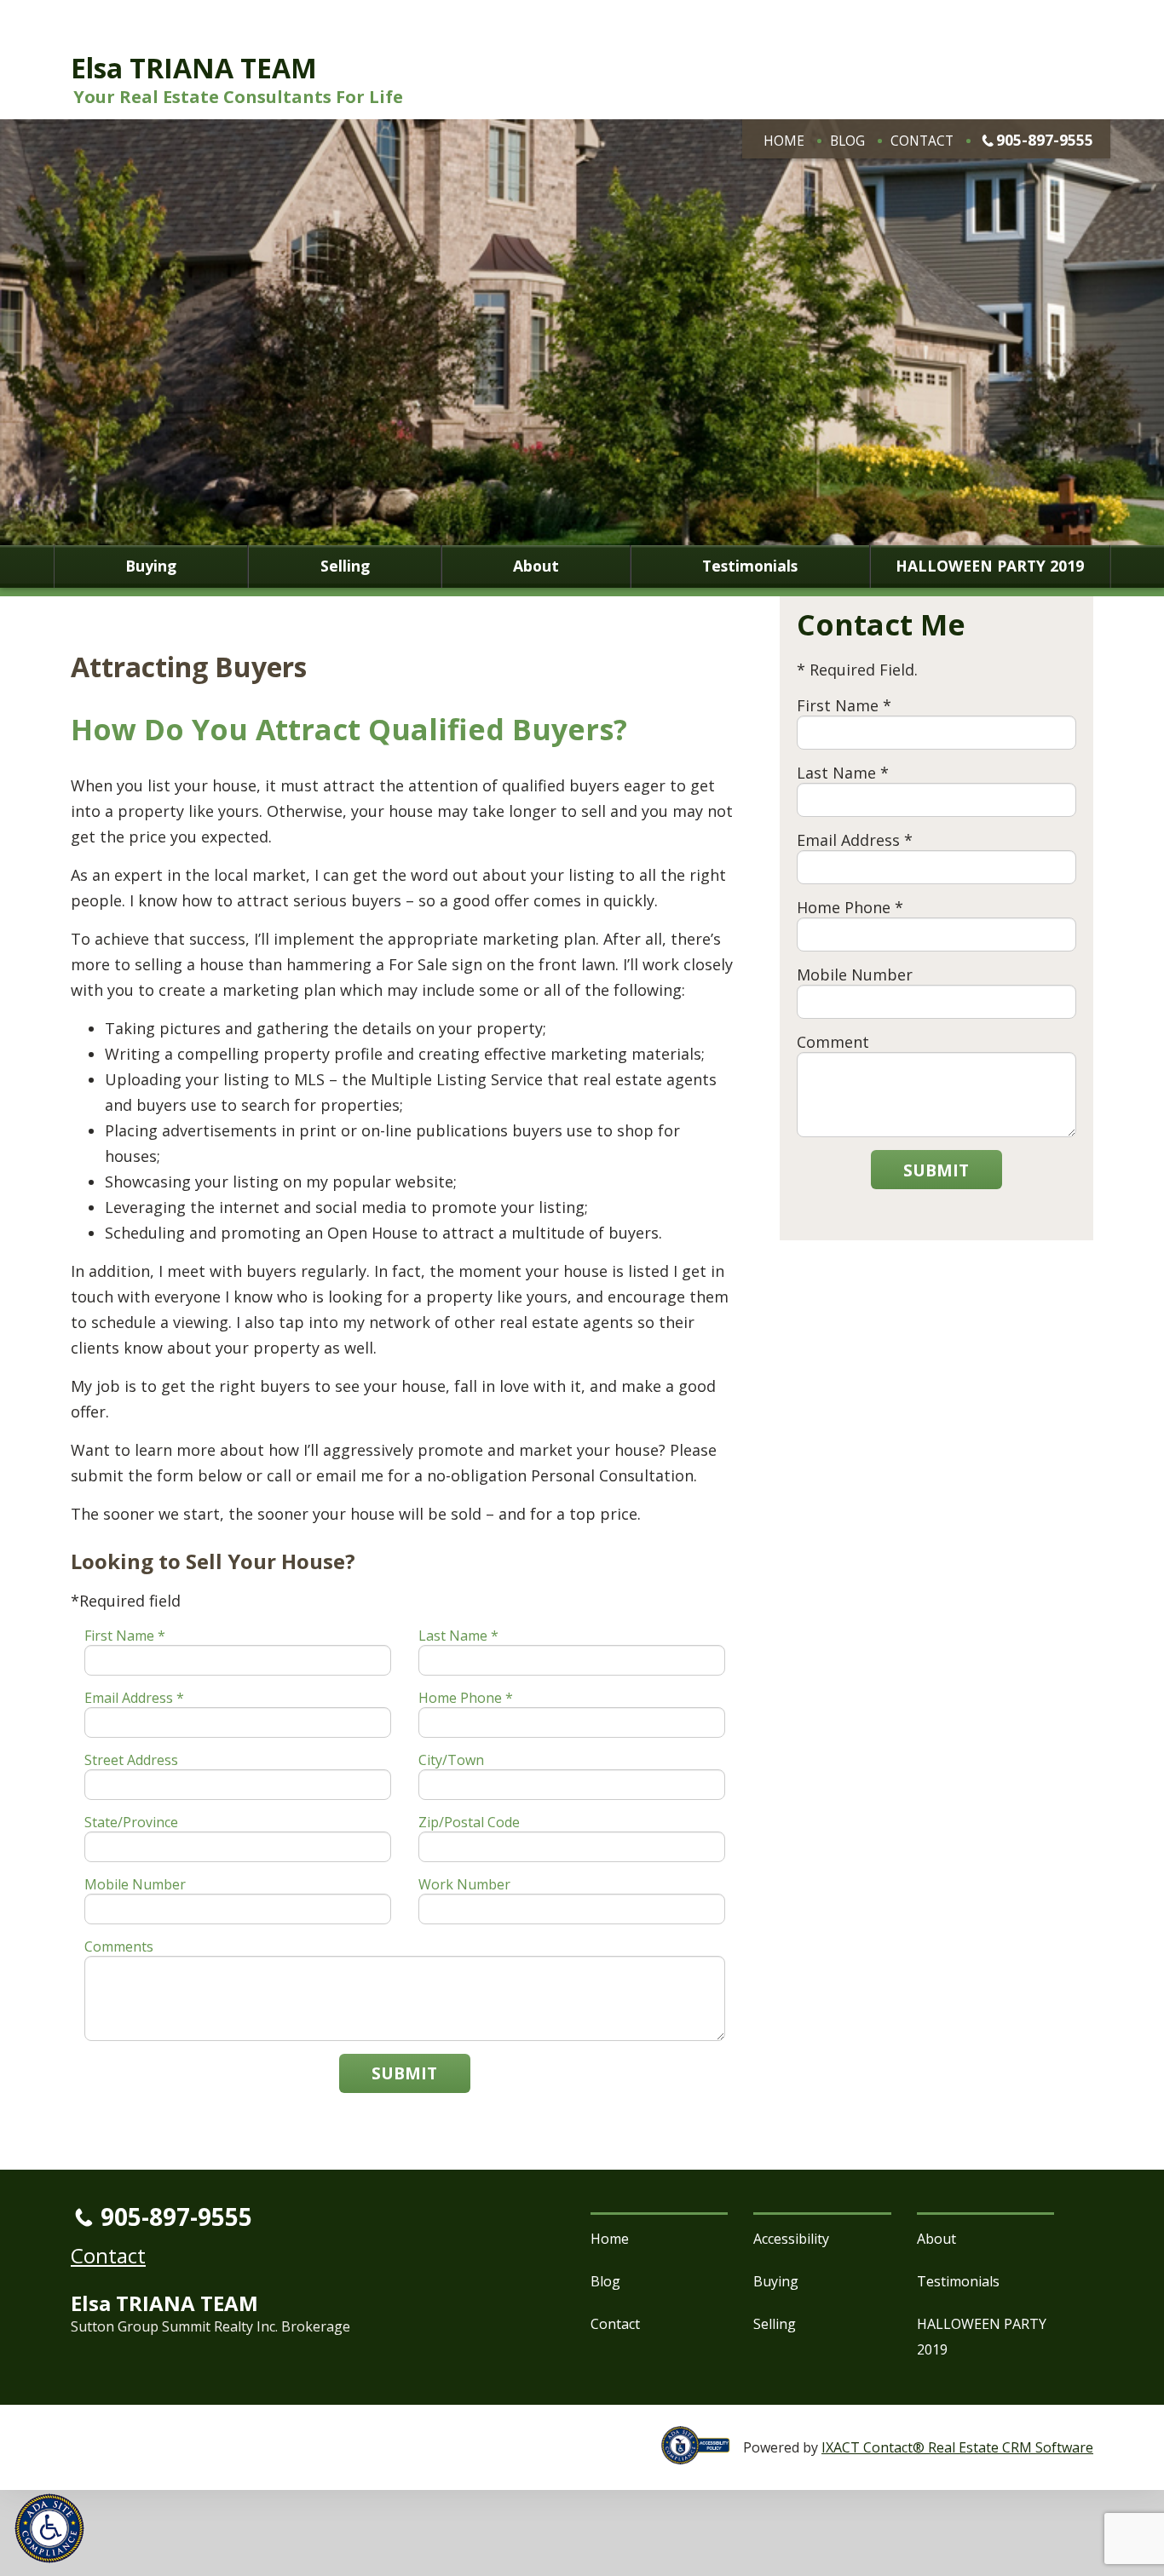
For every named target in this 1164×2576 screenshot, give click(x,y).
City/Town (451, 1760)
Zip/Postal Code (469, 1822)
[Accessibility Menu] (49, 2528)
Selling (345, 566)
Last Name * (458, 1636)
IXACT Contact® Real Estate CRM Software (957, 2447)
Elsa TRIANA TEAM (194, 68)
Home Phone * (466, 1698)
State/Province (131, 1822)
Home (784, 141)
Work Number (464, 1884)
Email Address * (134, 1698)
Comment (833, 1042)
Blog (847, 141)
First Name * (125, 1636)
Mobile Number (135, 1884)
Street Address (131, 1760)
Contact (922, 141)
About (536, 566)
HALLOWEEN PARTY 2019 (990, 566)
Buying (151, 566)
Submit (404, 2073)
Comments (119, 1946)
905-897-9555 (1045, 140)
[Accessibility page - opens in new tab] (702, 2455)
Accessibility (791, 2239)
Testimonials (750, 566)
